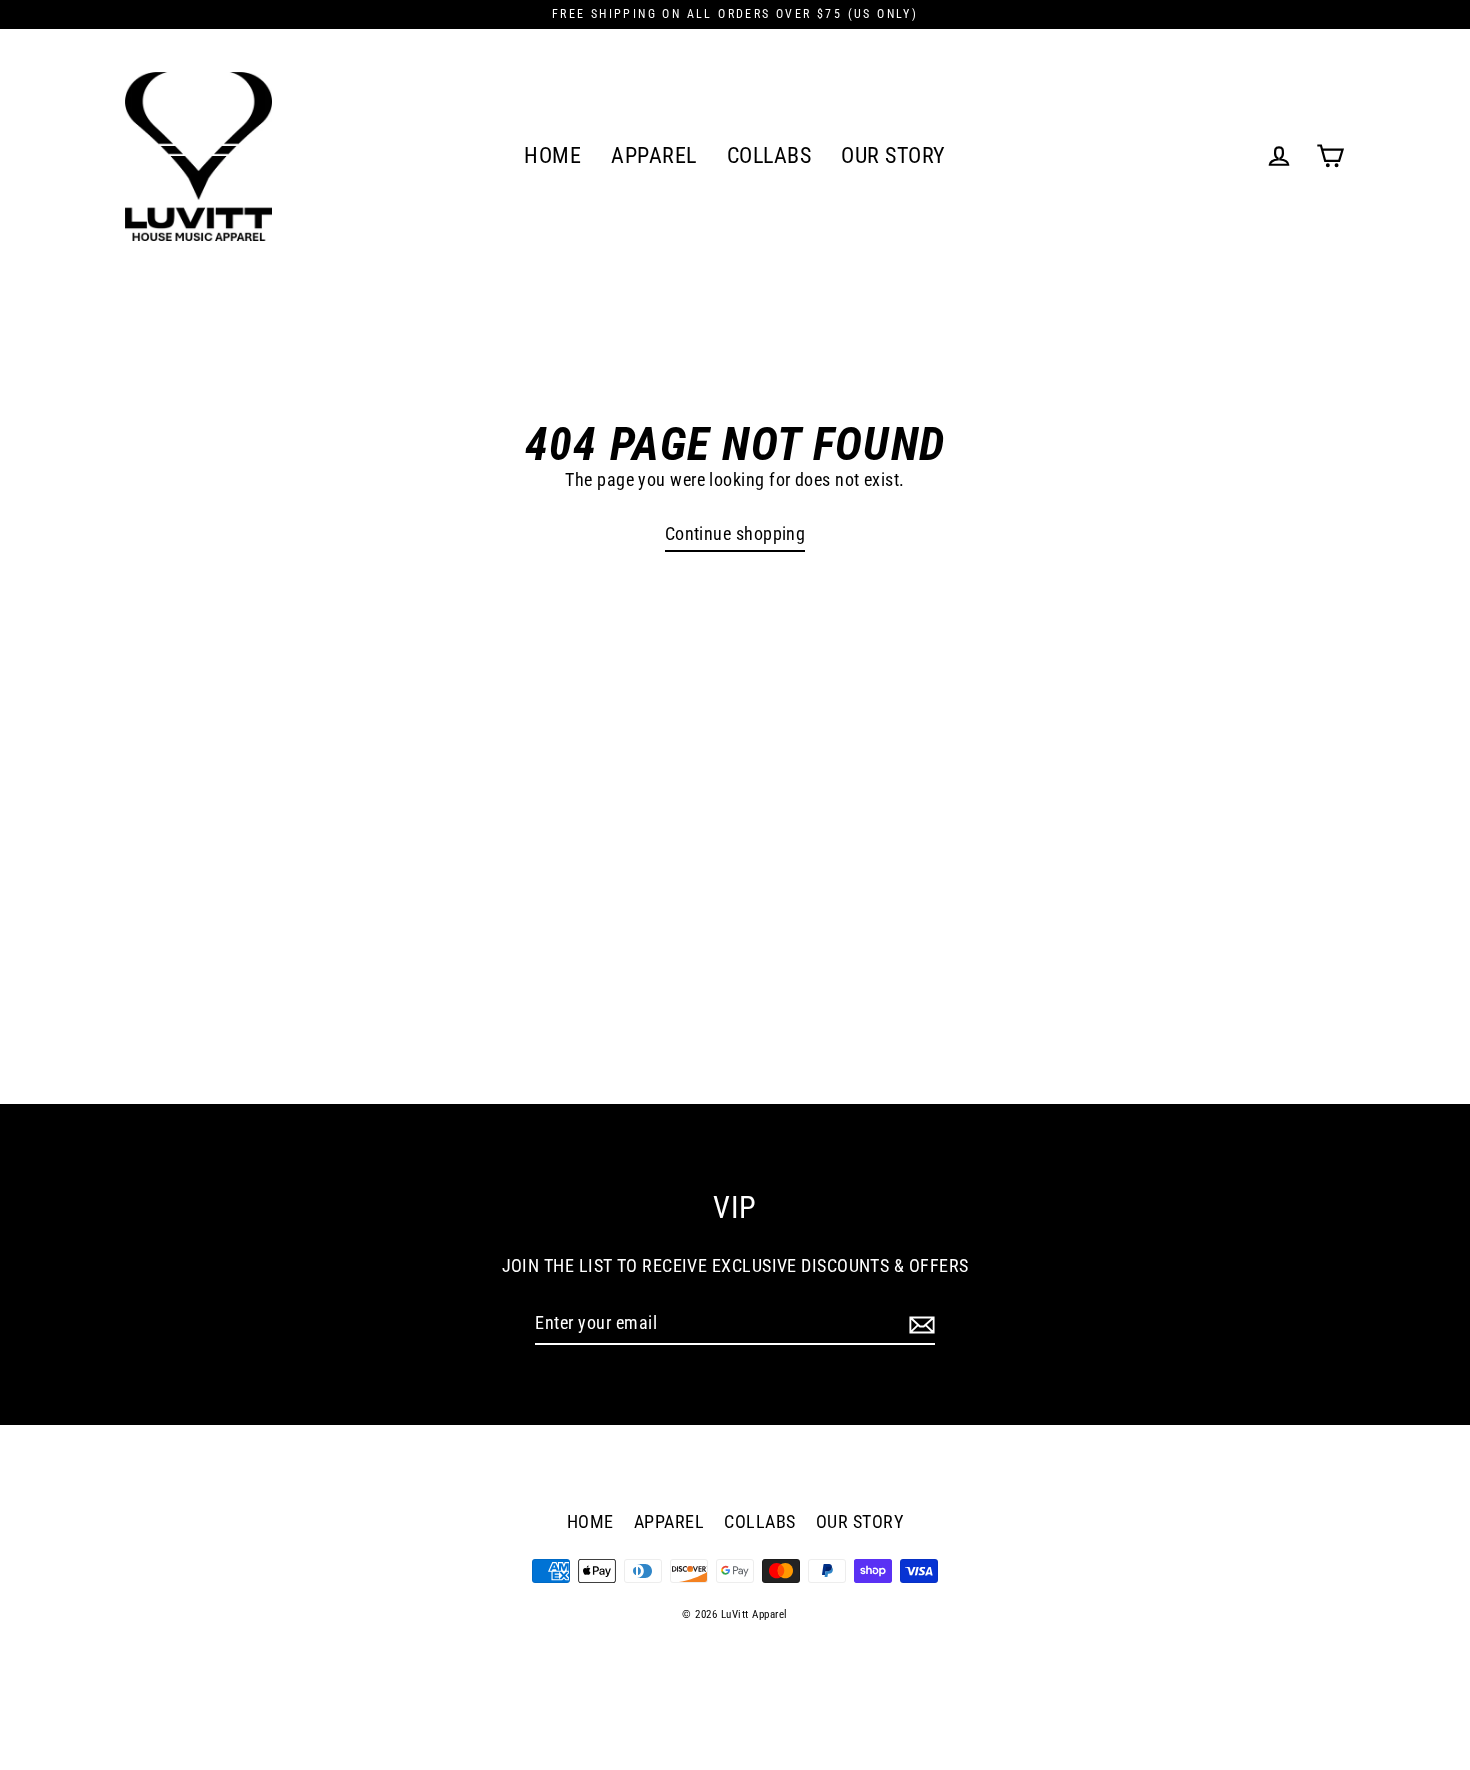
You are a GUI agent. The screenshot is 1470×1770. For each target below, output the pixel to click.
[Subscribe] (919, 1323)
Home (552, 155)
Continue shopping (735, 533)
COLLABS (769, 155)
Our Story (893, 155)
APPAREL (654, 155)
